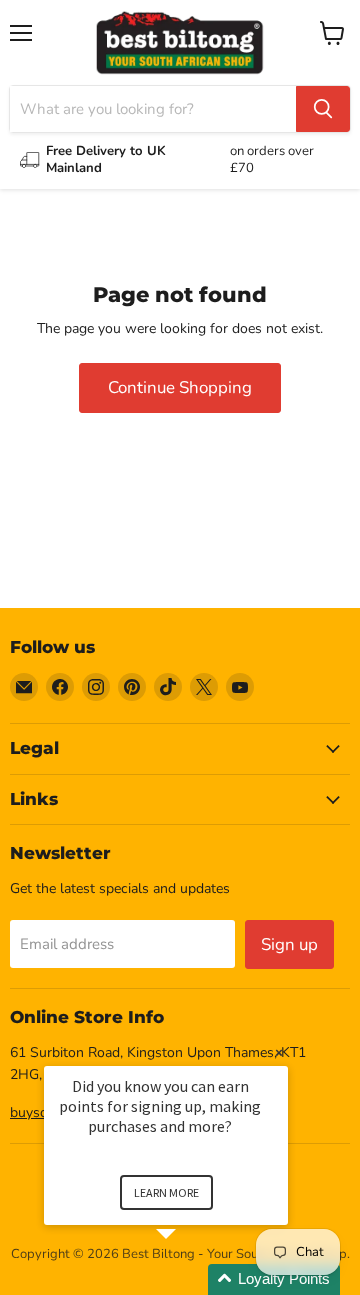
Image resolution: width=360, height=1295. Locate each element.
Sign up (289, 944)
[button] (190, 1279)
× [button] (279, 1052)
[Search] (323, 109)
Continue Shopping (180, 387)
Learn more (166, 1192)
